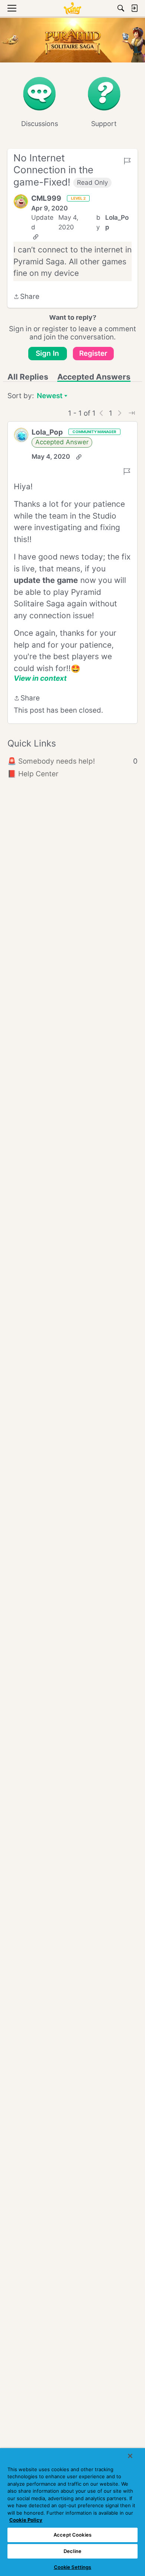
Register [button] (93, 353)
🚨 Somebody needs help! (72, 761)
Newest (50, 396)
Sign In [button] (47, 353)
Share (26, 297)
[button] (21, 201)
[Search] (121, 8)
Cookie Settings (73, 2567)
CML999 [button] (46, 198)
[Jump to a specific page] (132, 413)
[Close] (130, 2456)
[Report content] (127, 161)
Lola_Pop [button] (117, 222)
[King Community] (72, 8)
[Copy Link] (36, 237)
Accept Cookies (72, 2535)
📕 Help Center (33, 774)
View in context (40, 678)
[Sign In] (134, 8)
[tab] (28, 377)
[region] (72, 2512)
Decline (72, 2551)
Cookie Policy (26, 2520)
